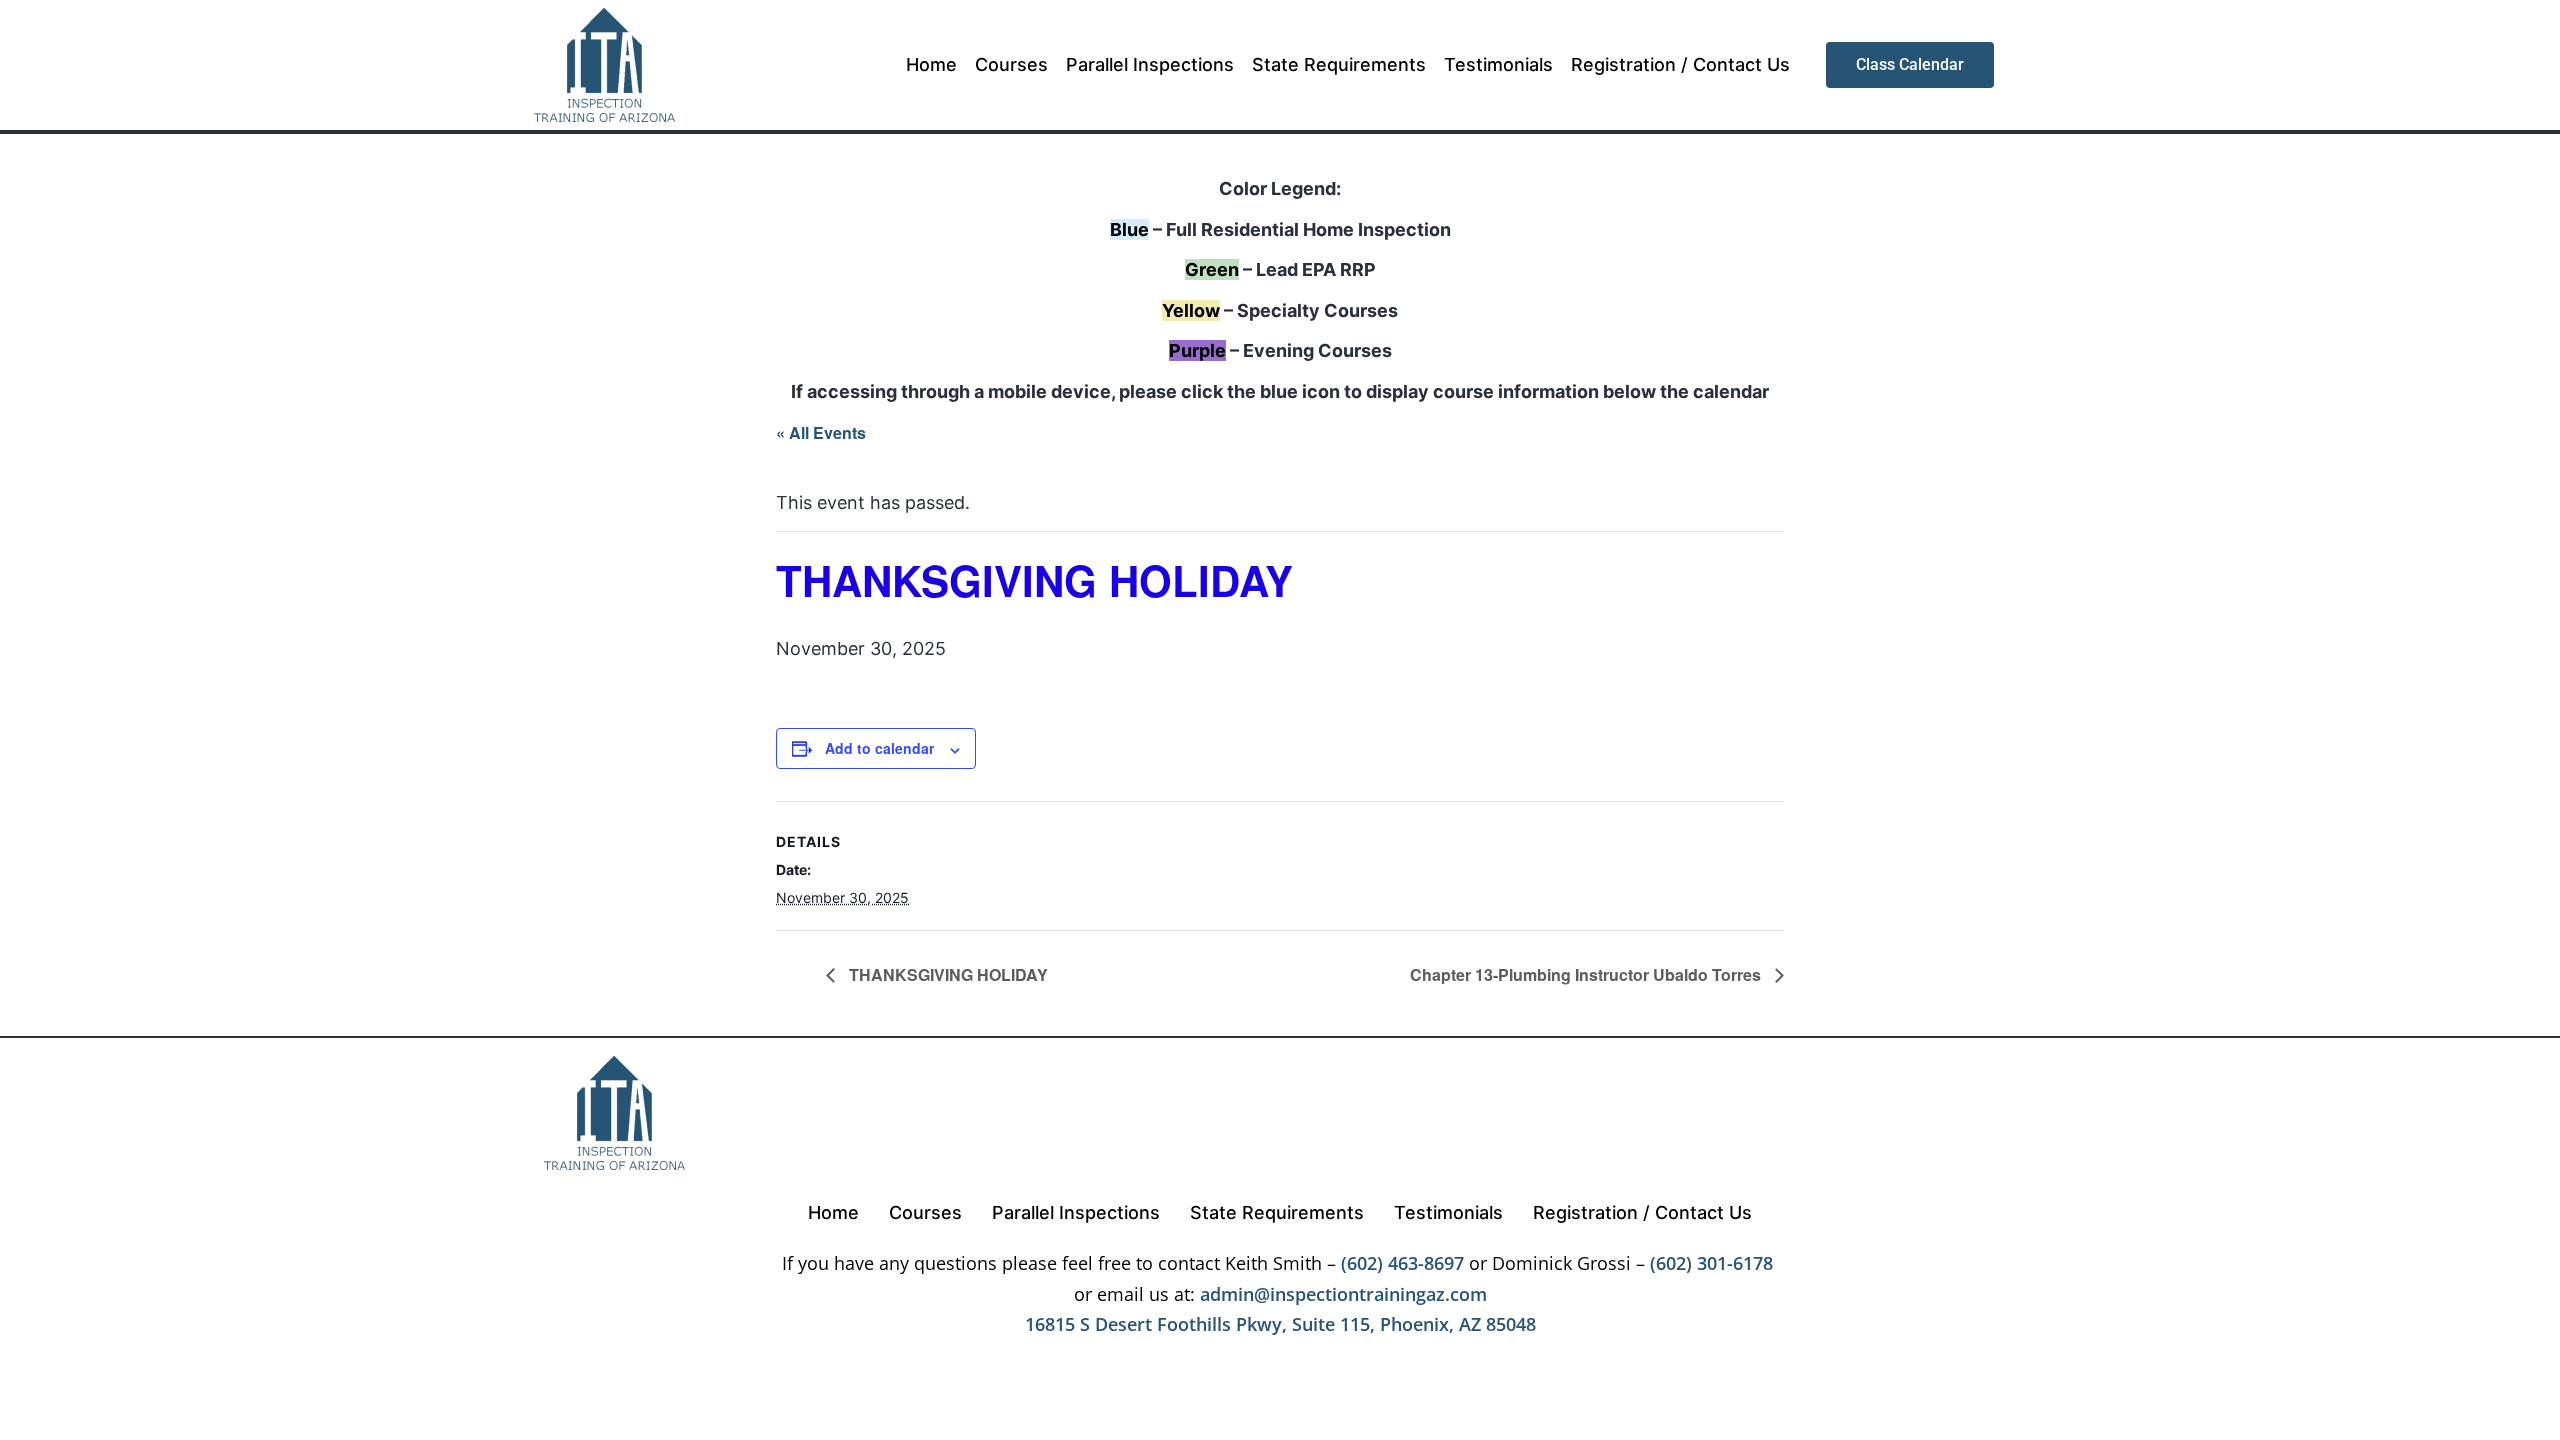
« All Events (821, 432)
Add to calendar (879, 748)
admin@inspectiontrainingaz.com (1343, 1294)
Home (931, 64)
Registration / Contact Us (1680, 64)
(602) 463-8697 (1402, 1263)
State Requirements (1339, 64)
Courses (1011, 64)
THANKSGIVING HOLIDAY (946, 974)
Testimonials (1498, 64)
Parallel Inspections (1150, 64)
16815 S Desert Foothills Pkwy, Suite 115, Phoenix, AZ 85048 (1280, 1324)
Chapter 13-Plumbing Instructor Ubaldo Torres (1587, 974)
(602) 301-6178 (1711, 1263)
